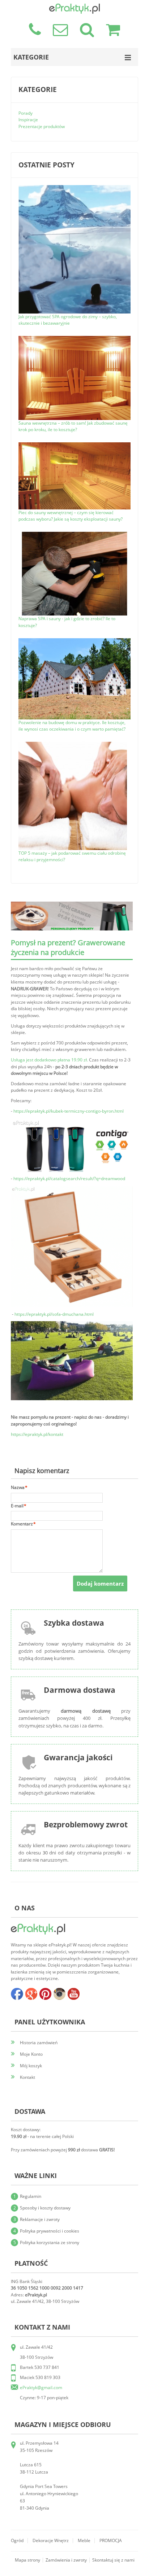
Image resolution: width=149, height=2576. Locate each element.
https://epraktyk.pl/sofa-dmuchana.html (54, 1314)
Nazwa (18, 1487)
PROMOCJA (111, 2540)
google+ (31, 1994)
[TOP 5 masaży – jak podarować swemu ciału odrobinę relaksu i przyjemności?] (73, 745)
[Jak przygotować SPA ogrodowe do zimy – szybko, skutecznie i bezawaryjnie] (74, 188)
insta (59, 1994)
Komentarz (22, 1524)
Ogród (17, 2540)
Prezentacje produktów (42, 126)
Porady (25, 113)
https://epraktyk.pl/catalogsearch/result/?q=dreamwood (69, 1179)
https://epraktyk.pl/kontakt (37, 1434)
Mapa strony (27, 2560)
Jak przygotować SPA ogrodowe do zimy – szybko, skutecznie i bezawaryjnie (68, 320)
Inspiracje (28, 120)
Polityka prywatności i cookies (50, 2231)
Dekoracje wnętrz (51, 2540)
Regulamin (31, 2196)
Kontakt (27, 2077)
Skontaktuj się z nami (113, 2560)
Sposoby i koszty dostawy (45, 2208)
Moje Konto (31, 2054)
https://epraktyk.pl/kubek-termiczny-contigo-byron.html (69, 1111)
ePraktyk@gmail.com (41, 2387)
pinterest (45, 1994)
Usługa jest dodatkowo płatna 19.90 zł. (49, 1060)
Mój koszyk (31, 2066)
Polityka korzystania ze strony (50, 2242)
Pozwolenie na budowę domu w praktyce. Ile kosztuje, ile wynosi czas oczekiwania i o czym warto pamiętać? (72, 726)
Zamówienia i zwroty (66, 2560)
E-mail (17, 1506)
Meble (84, 2540)
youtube (73, 1994)
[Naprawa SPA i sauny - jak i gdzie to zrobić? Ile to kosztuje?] (74, 535)
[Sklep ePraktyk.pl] (74, 7)
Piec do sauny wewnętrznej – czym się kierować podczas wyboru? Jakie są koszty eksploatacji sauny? (71, 516)
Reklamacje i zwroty (40, 2219)
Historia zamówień (39, 2043)
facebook (17, 1994)
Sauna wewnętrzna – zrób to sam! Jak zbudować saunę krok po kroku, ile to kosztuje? (73, 426)
